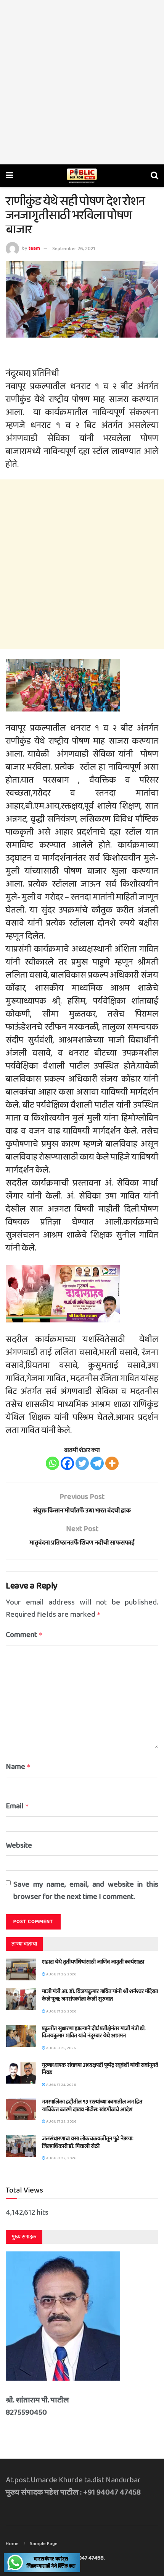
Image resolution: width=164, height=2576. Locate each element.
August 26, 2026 (61, 1974)
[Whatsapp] (52, 1463)
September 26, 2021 (74, 249)
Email (17, 1806)
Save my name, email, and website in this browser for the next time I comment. (86, 1891)
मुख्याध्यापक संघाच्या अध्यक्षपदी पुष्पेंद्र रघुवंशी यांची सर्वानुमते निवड (100, 2069)
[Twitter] (82, 1463)
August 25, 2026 (61, 2048)
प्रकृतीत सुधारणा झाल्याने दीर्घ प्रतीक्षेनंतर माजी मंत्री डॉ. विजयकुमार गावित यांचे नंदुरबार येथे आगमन (94, 2032)
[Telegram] (97, 1463)
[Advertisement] (82, 82)
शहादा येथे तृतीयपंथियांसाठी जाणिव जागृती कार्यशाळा (93, 1962)
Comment (24, 1635)
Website (19, 1845)
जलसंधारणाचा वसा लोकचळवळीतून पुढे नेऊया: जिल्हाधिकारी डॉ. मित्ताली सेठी (88, 2142)
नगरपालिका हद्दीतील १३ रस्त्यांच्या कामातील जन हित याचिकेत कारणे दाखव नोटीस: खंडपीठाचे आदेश (92, 2106)
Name (18, 1767)
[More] (112, 1463)
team (34, 249)
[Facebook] (67, 1463)
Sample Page (44, 2544)
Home (12, 2544)
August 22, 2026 (61, 2121)
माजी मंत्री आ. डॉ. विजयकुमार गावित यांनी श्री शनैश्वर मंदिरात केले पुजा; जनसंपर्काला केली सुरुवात (100, 1995)
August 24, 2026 (61, 2085)
